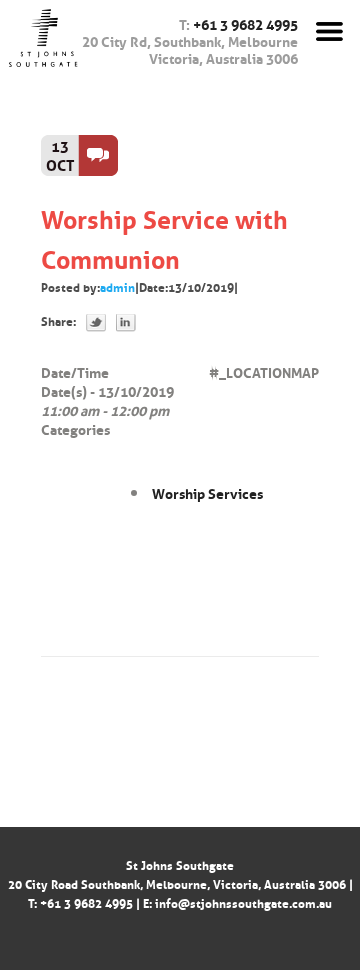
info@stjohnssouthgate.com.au (243, 902)
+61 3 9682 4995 (245, 23)
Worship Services (207, 492)
